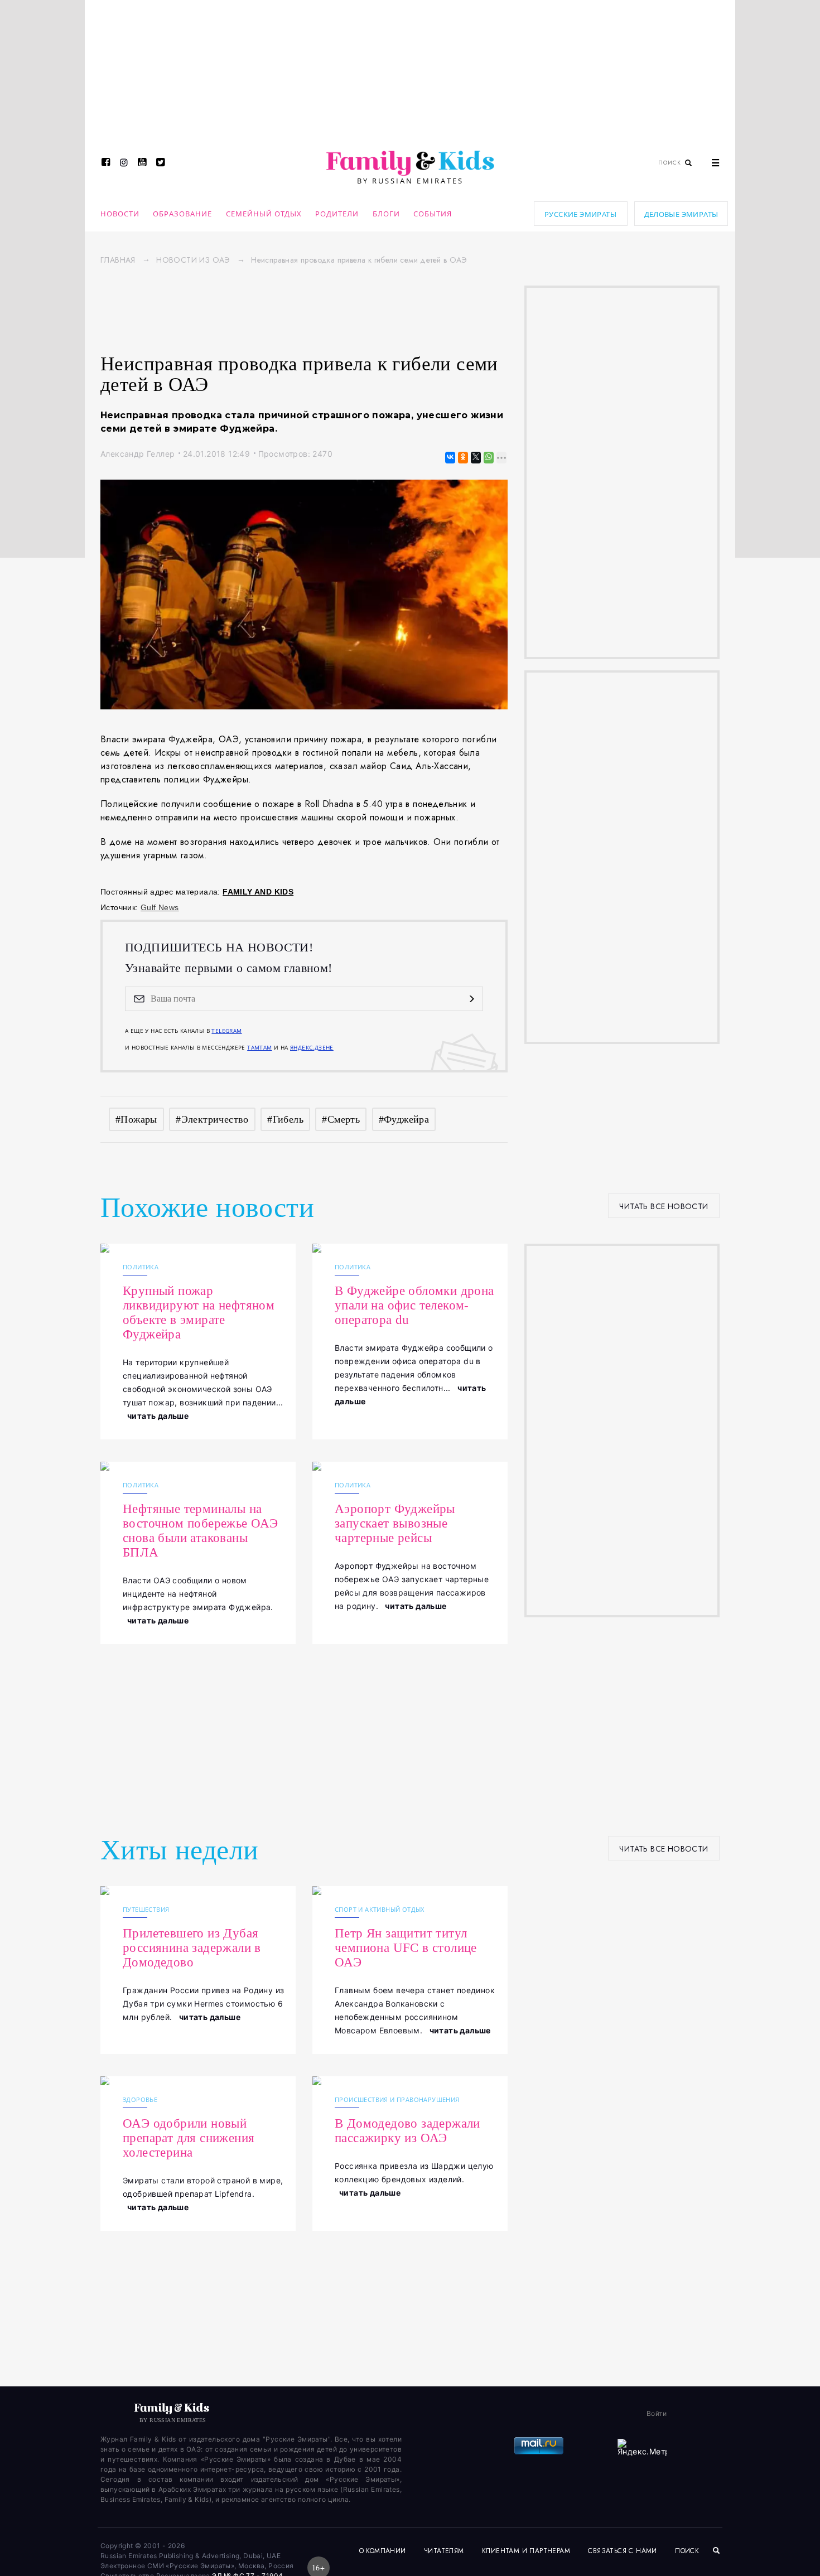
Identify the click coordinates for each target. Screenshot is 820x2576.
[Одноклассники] (462, 458)
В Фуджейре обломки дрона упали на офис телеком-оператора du (414, 1305)
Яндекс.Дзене (312, 1047)
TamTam (259, 1047)
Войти (657, 2413)
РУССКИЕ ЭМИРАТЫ (580, 214)
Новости (120, 214)
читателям (444, 2551)
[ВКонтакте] (449, 458)
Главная (118, 260)
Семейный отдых (264, 214)
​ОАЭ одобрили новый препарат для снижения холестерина (189, 2138)
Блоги (386, 214)
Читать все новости (664, 1206)
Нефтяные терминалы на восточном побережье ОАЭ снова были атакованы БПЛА (200, 1531)
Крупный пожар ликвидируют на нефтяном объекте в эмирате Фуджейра (199, 1313)
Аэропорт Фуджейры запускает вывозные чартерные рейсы (395, 1523)
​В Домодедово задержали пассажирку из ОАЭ (407, 2131)
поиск (688, 2551)
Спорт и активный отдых (380, 1909)
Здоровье (140, 2099)
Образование (182, 214)
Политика (141, 1267)
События (433, 214)
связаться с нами (622, 2551)
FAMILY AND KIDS (258, 892)
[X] (475, 458)
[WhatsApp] (488, 458)
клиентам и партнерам (526, 2551)
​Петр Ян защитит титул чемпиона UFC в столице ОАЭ (406, 1948)
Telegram (226, 1031)
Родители (337, 214)
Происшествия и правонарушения (397, 2099)
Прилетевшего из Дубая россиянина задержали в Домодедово (192, 1948)
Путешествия (146, 1909)
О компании (383, 2551)
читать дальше (158, 1416)
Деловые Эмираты (681, 214)
